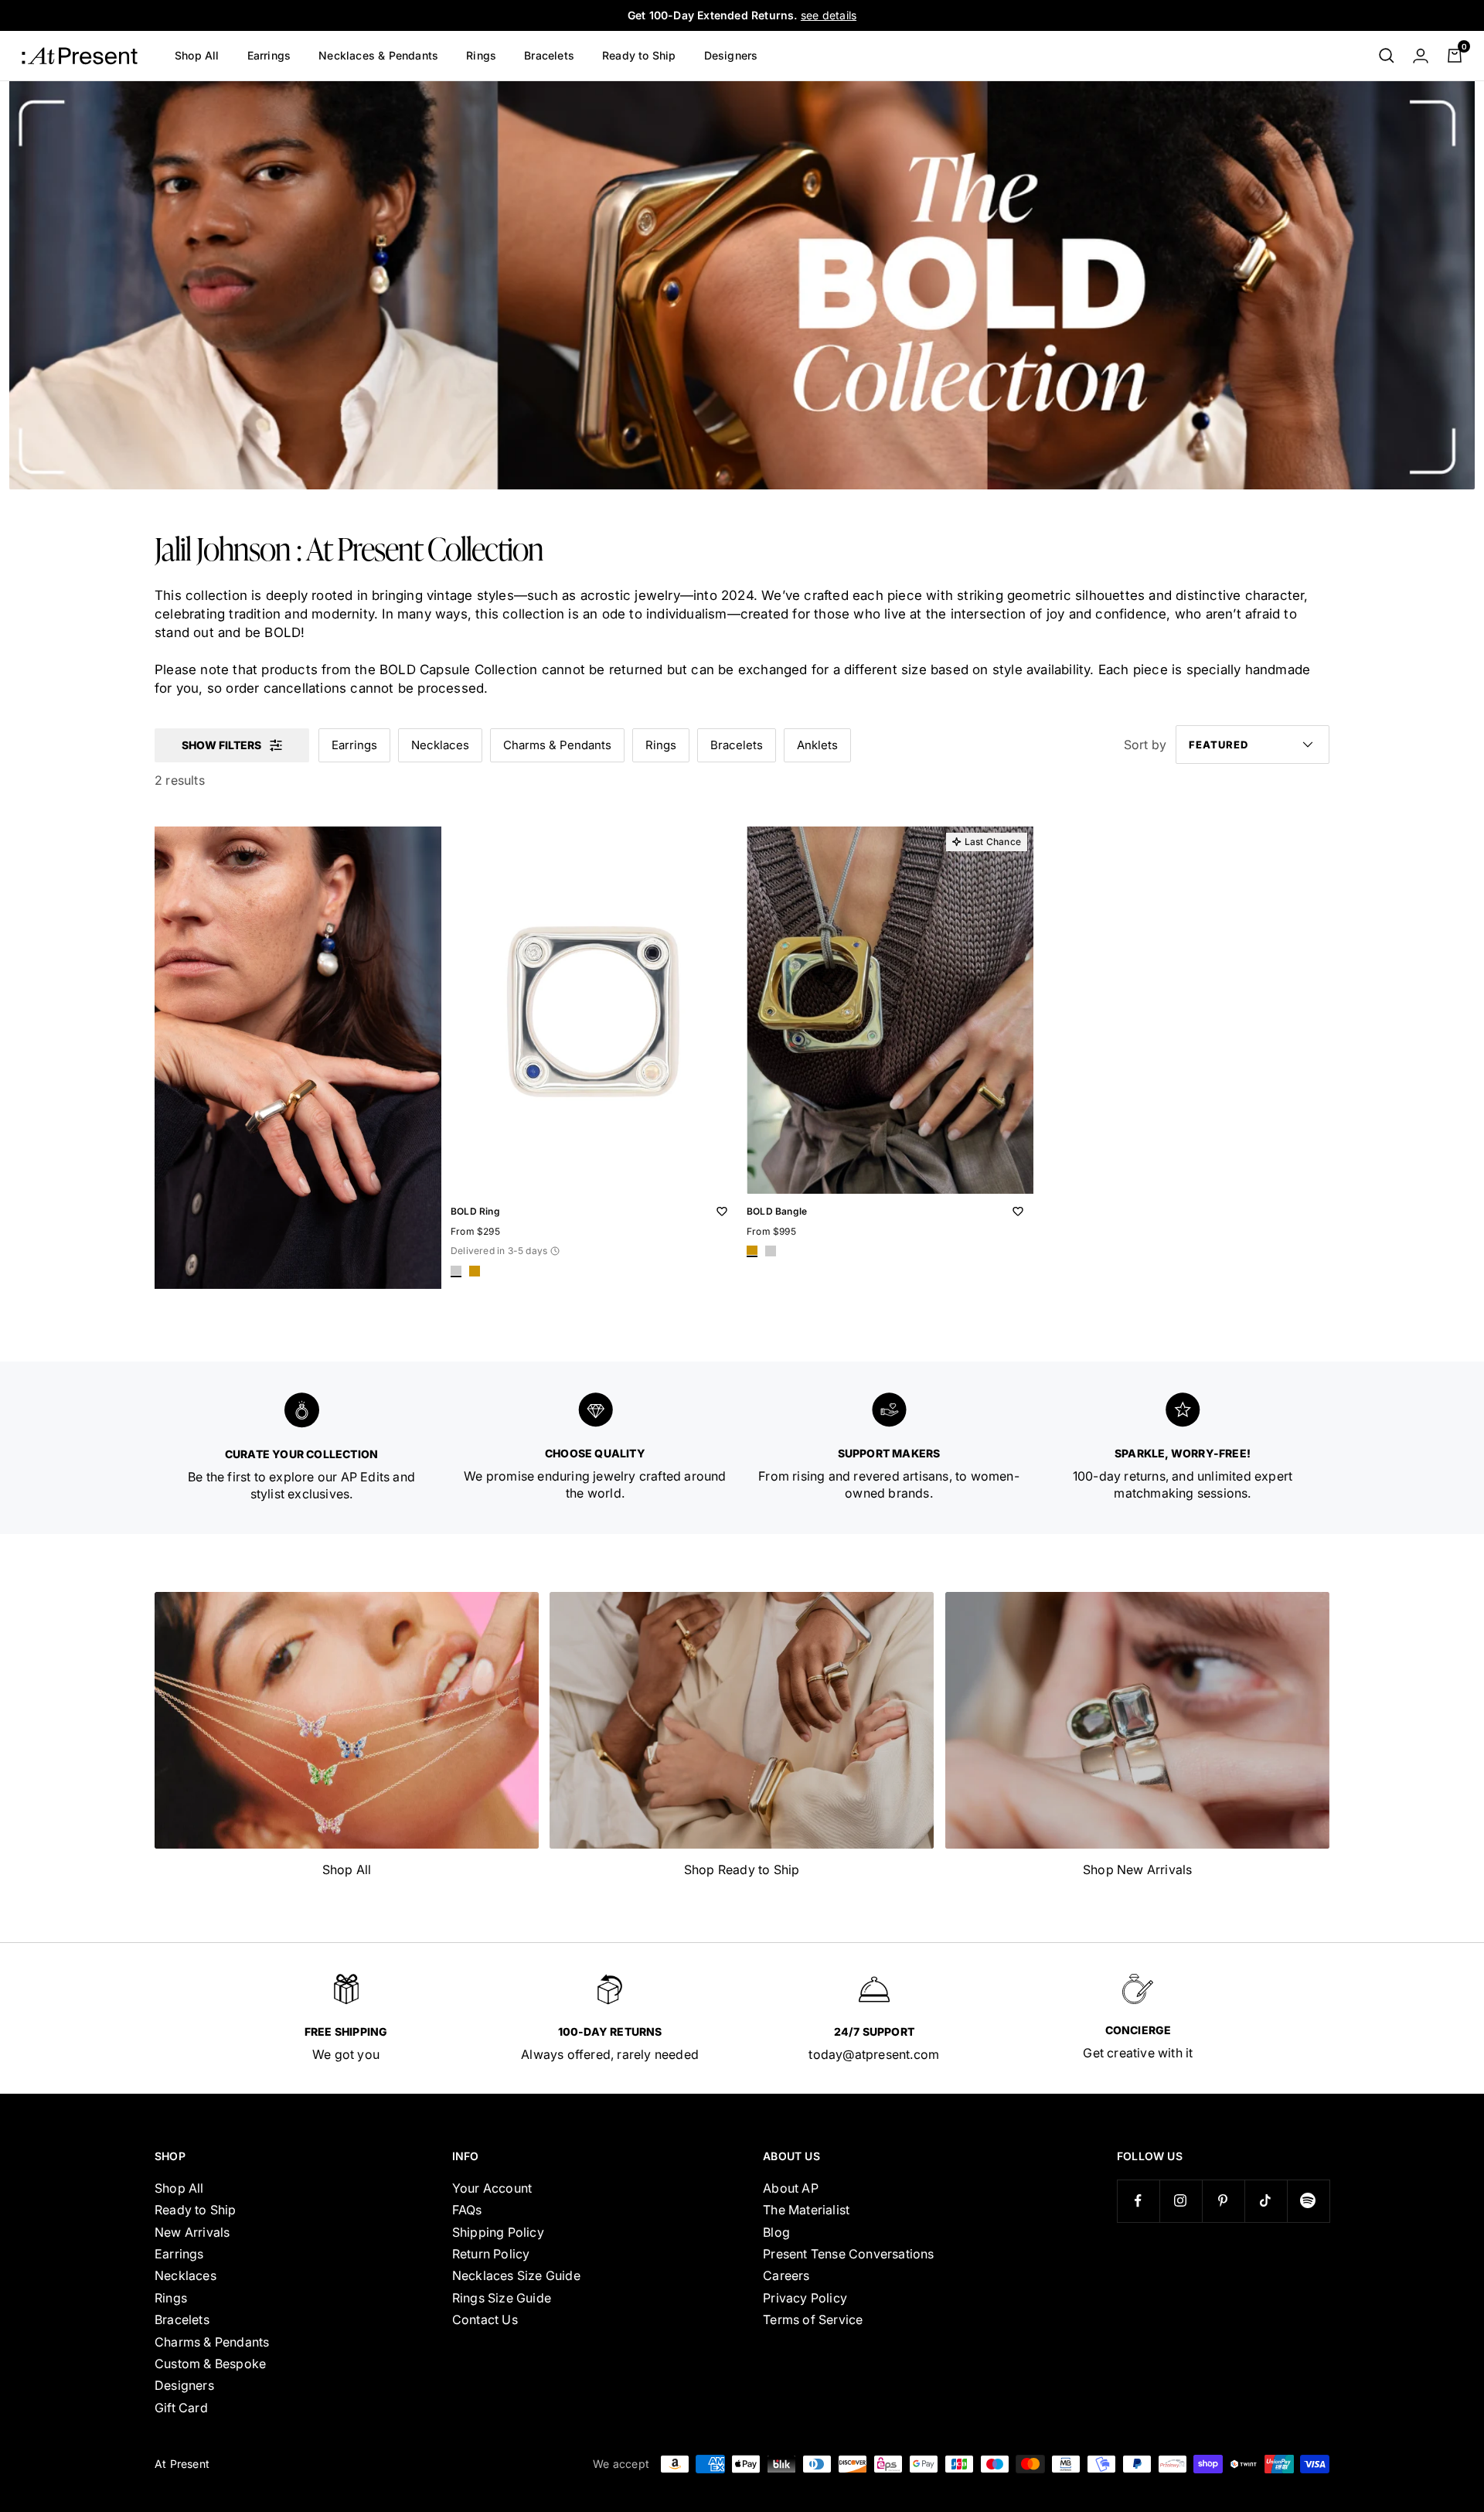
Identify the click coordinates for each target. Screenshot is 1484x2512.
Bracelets (549, 55)
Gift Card (181, 2408)
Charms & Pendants (557, 745)
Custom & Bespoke (210, 2364)
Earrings (269, 55)
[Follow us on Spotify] (1308, 2201)
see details (829, 15)
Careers (786, 2275)
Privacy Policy (805, 2298)
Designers (731, 55)
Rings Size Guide (502, 2298)
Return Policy (491, 2254)
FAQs (467, 2210)
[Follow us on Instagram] (1181, 2201)
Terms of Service (813, 2319)
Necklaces (440, 745)
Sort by (1145, 745)
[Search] (1387, 56)
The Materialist (806, 2210)
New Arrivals (192, 2232)
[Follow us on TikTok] (1266, 2201)
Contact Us (485, 2319)
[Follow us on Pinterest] (1223, 2201)
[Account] (1421, 56)
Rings (481, 55)
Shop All (197, 55)
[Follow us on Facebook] (1138, 2201)
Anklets (817, 745)
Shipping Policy (498, 2232)
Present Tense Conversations (848, 2254)
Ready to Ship (639, 55)
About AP (791, 2188)
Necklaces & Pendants (378, 55)
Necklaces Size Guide (516, 2275)
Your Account (492, 2188)
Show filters (221, 745)
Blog (776, 2232)
